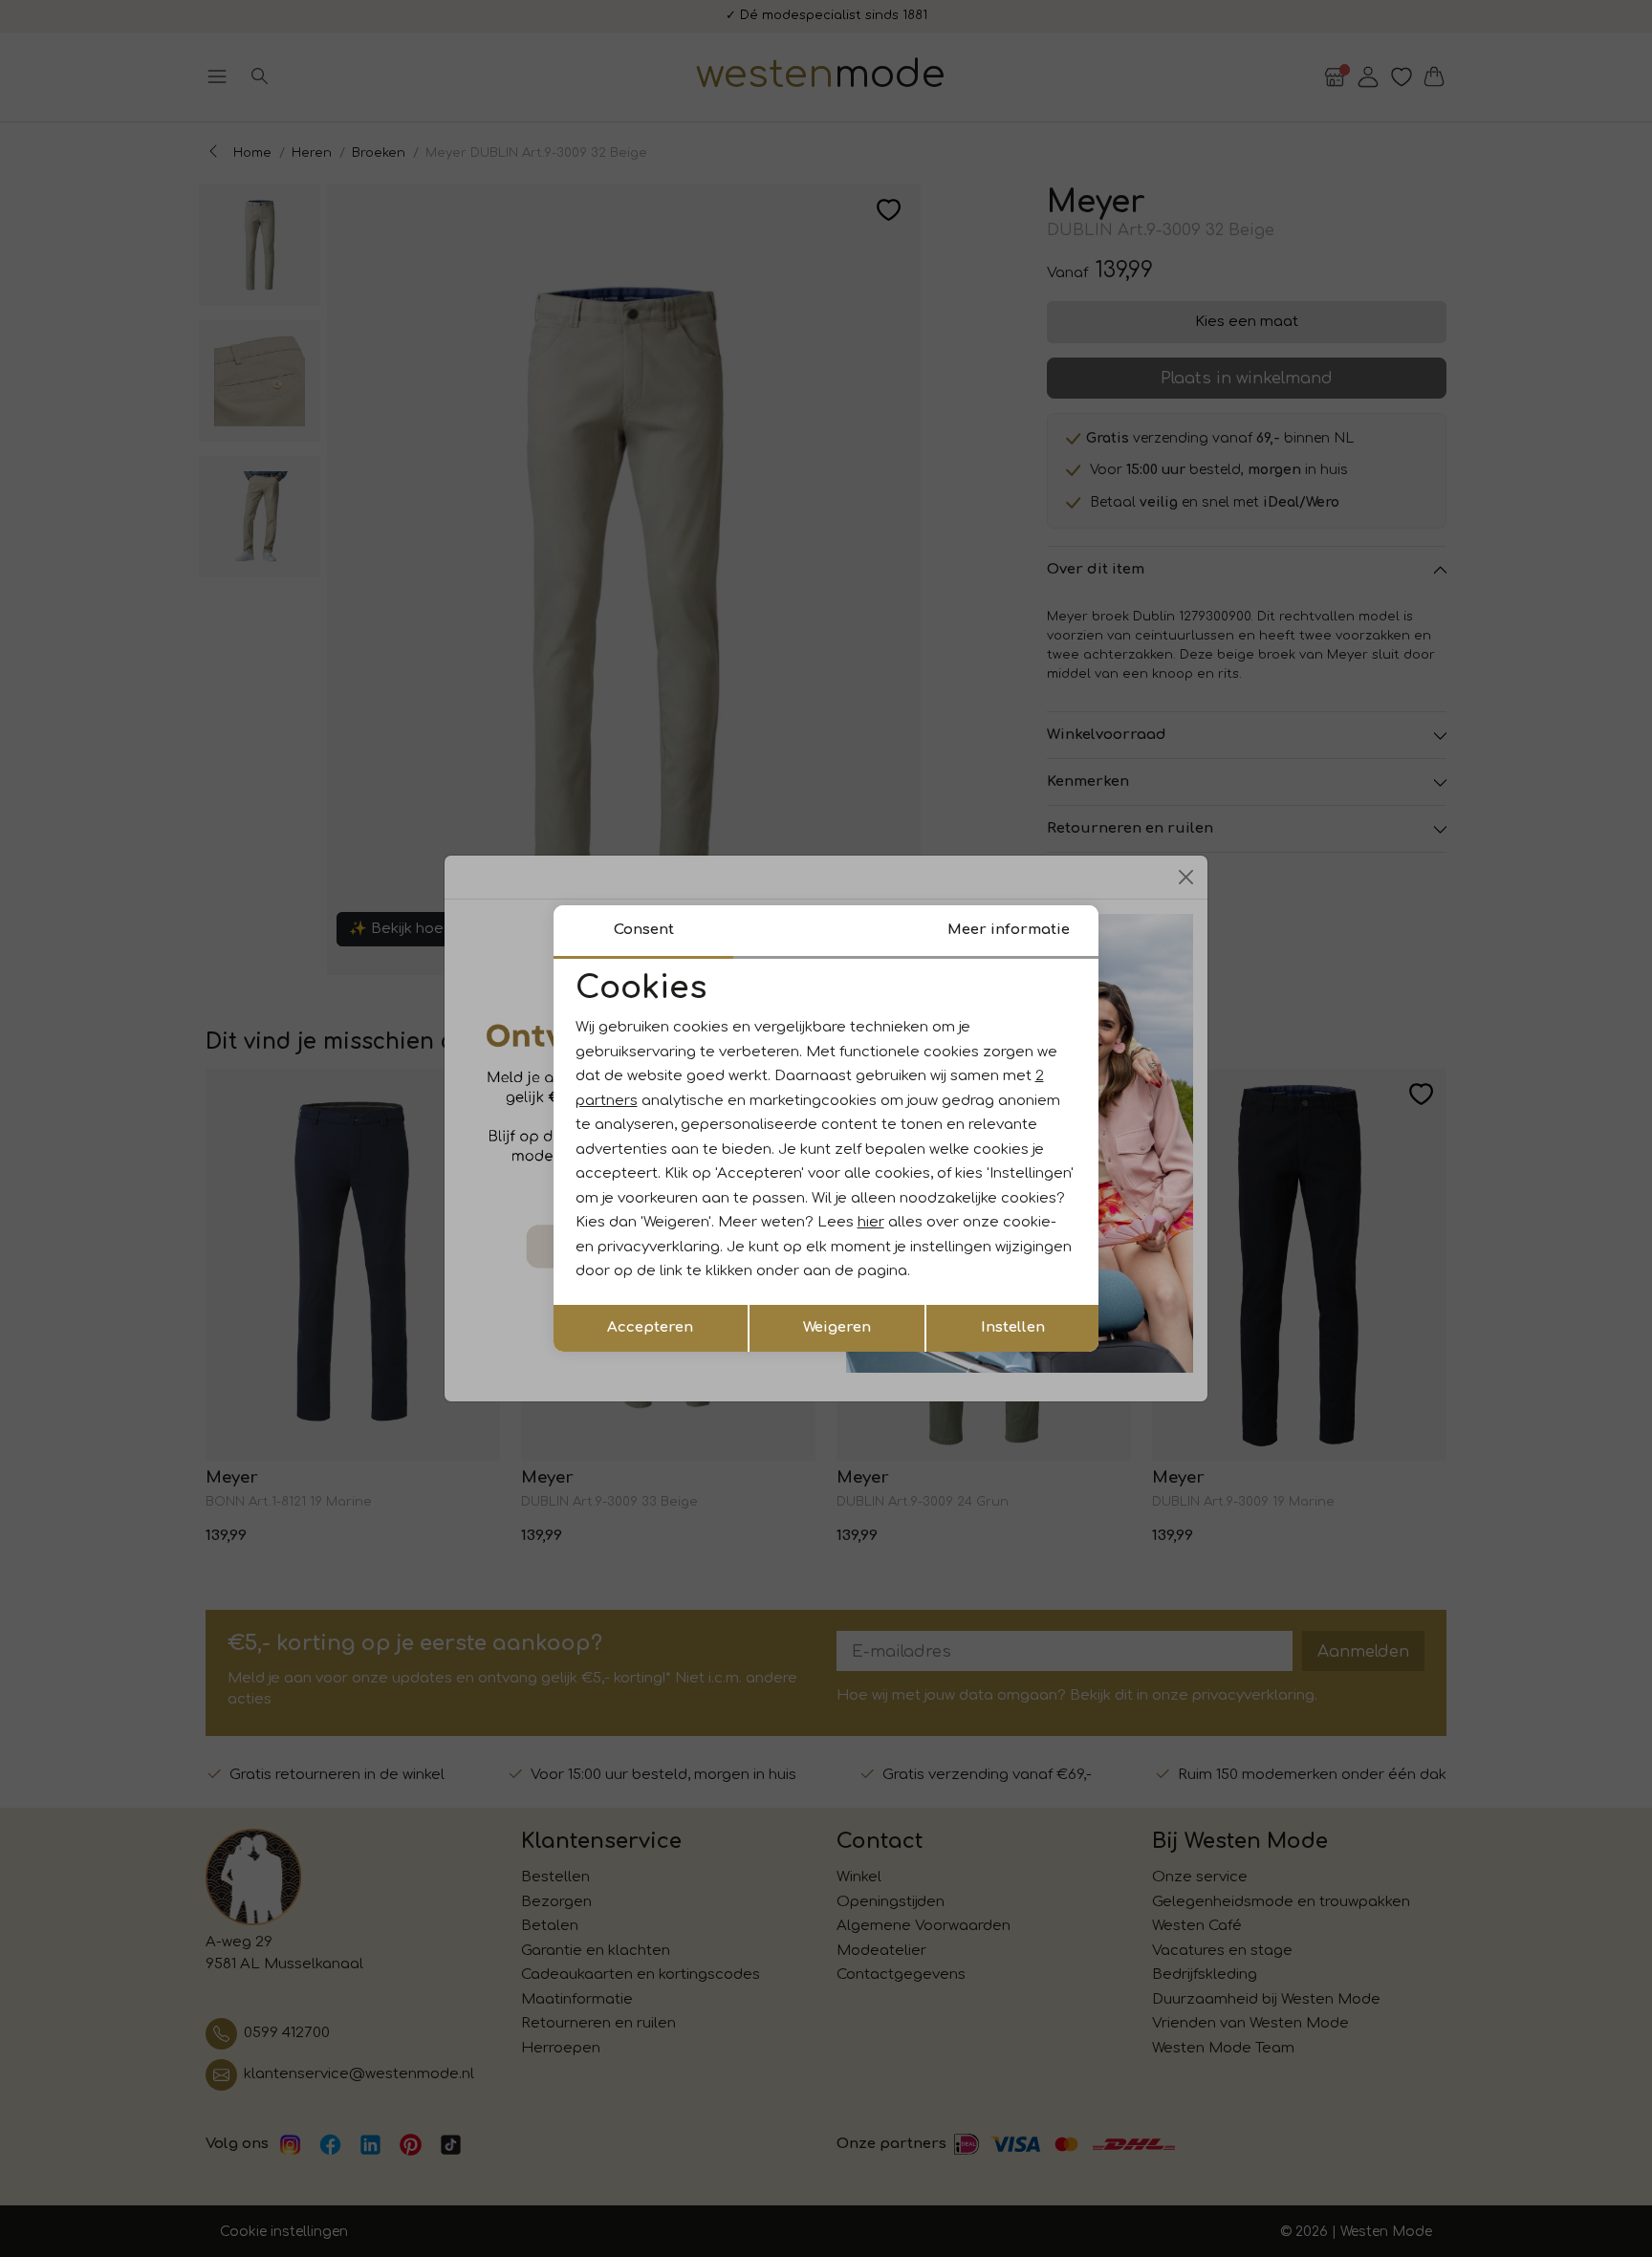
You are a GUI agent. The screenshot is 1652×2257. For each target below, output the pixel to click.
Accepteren (650, 1327)
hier (871, 1222)
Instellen (1013, 1327)
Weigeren (837, 1327)
